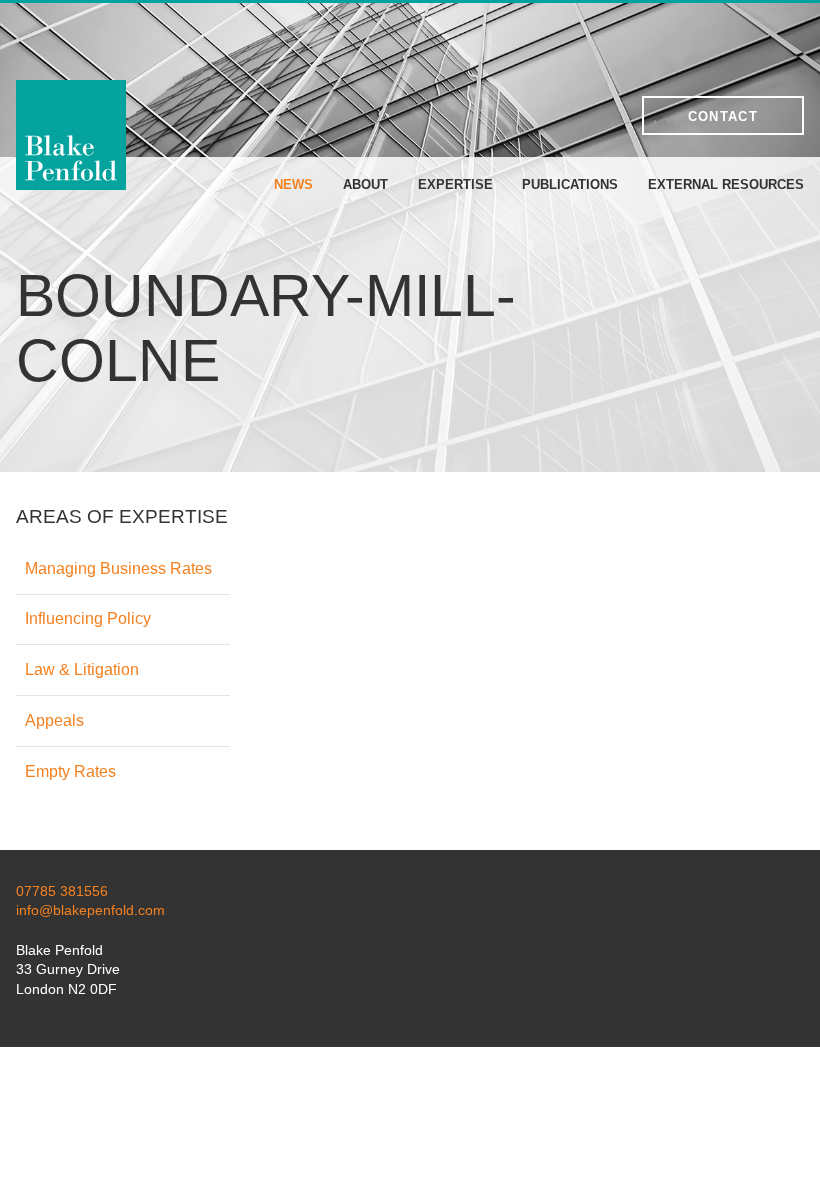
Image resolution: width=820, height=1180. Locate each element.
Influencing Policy (88, 618)
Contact (723, 116)
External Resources (726, 184)
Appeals (54, 720)
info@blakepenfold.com (90, 910)
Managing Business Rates (118, 568)
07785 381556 (62, 891)
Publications (570, 184)
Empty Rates (70, 771)
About (365, 184)
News (293, 184)
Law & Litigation (82, 669)
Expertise (455, 184)
